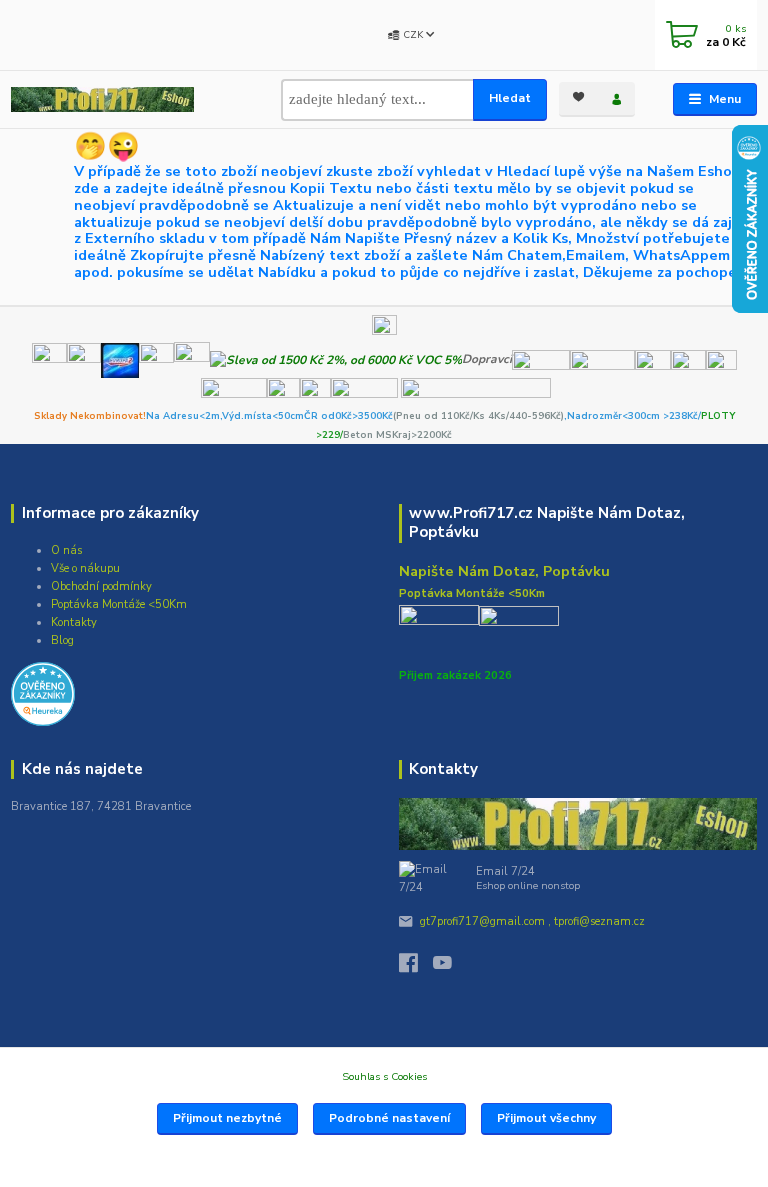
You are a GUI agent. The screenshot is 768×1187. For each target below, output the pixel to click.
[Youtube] (450, 967)
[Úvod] (102, 99)
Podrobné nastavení (389, 1118)
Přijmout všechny (546, 1118)
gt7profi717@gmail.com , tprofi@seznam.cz (532, 921)
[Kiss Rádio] (49, 359)
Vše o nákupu (85, 568)
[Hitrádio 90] (84, 359)
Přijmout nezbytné (227, 1118)
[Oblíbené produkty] (578, 97)
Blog (62, 640)
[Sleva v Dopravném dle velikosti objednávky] (336, 359)
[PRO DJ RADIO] (156, 359)
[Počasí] (192, 359)
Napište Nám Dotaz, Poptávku (504, 571)
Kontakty (74, 622)
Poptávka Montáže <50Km (119, 604)
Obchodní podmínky (101, 586)
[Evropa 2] (120, 359)
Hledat (510, 98)
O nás (66, 550)
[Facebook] (416, 967)
